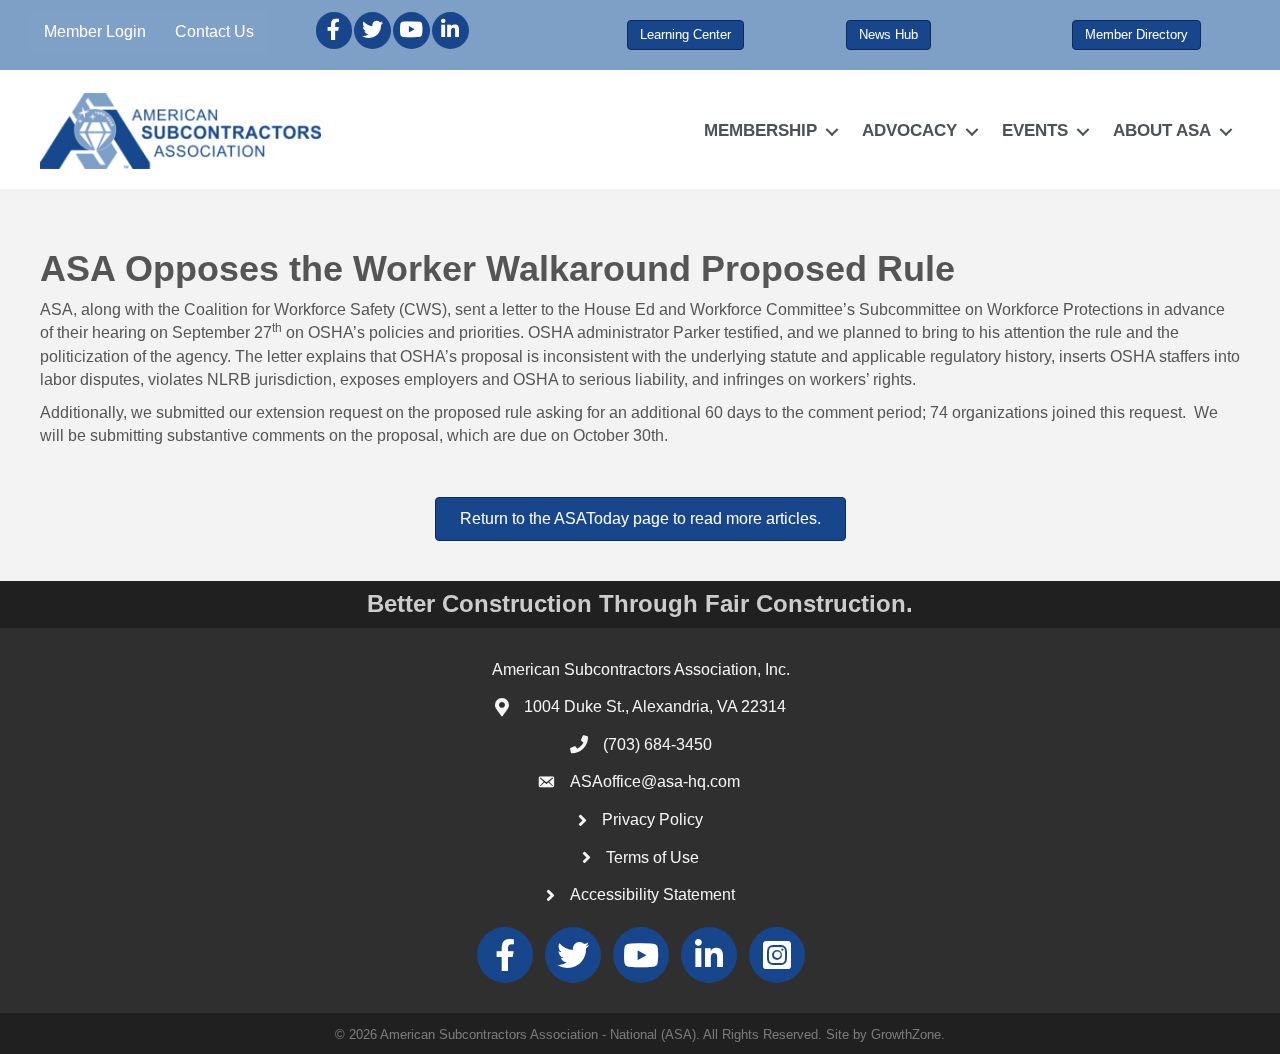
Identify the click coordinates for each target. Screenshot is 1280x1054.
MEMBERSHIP (760, 130)
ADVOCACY (909, 130)
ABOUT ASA (1162, 130)
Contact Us (214, 31)
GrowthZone (906, 1034)
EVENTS (1035, 130)
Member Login (95, 31)
